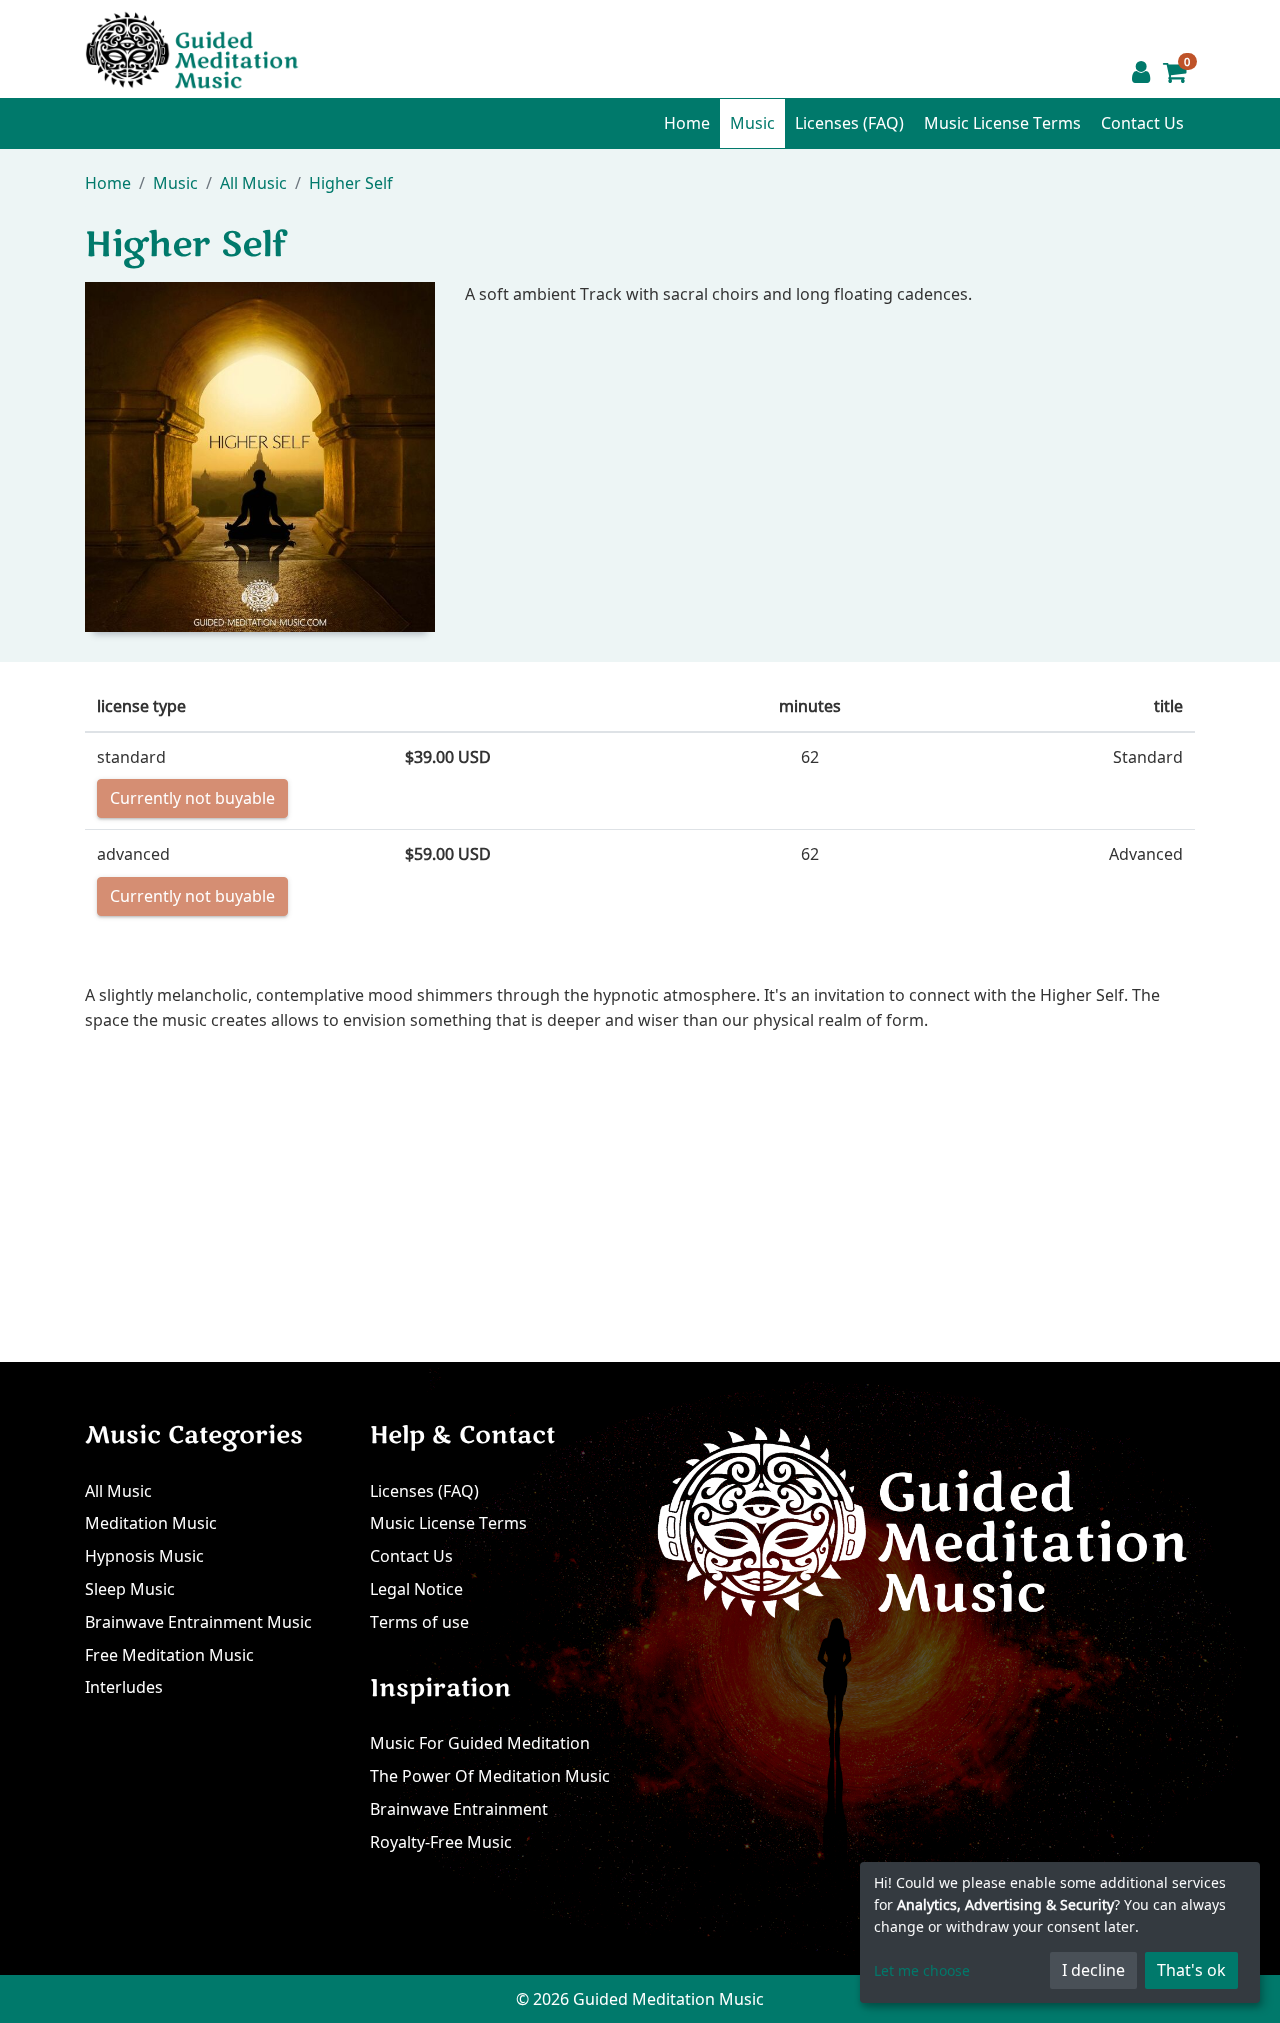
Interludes (124, 1687)
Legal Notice (416, 1589)
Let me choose (922, 1970)
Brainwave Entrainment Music (198, 1622)
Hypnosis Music (144, 1556)
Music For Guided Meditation (480, 1743)
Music (752, 123)
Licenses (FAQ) (849, 123)
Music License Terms (1002, 123)
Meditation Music (151, 1523)
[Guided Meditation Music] (192, 48)
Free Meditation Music (169, 1655)
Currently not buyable (192, 798)
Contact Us (1142, 123)
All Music (118, 1491)
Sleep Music (130, 1589)
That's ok (1191, 1970)
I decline (1093, 1970)
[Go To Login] (1141, 72)
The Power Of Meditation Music (490, 1776)
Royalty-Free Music (441, 1842)
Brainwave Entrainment (459, 1809)
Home (687, 123)
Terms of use (419, 1622)
